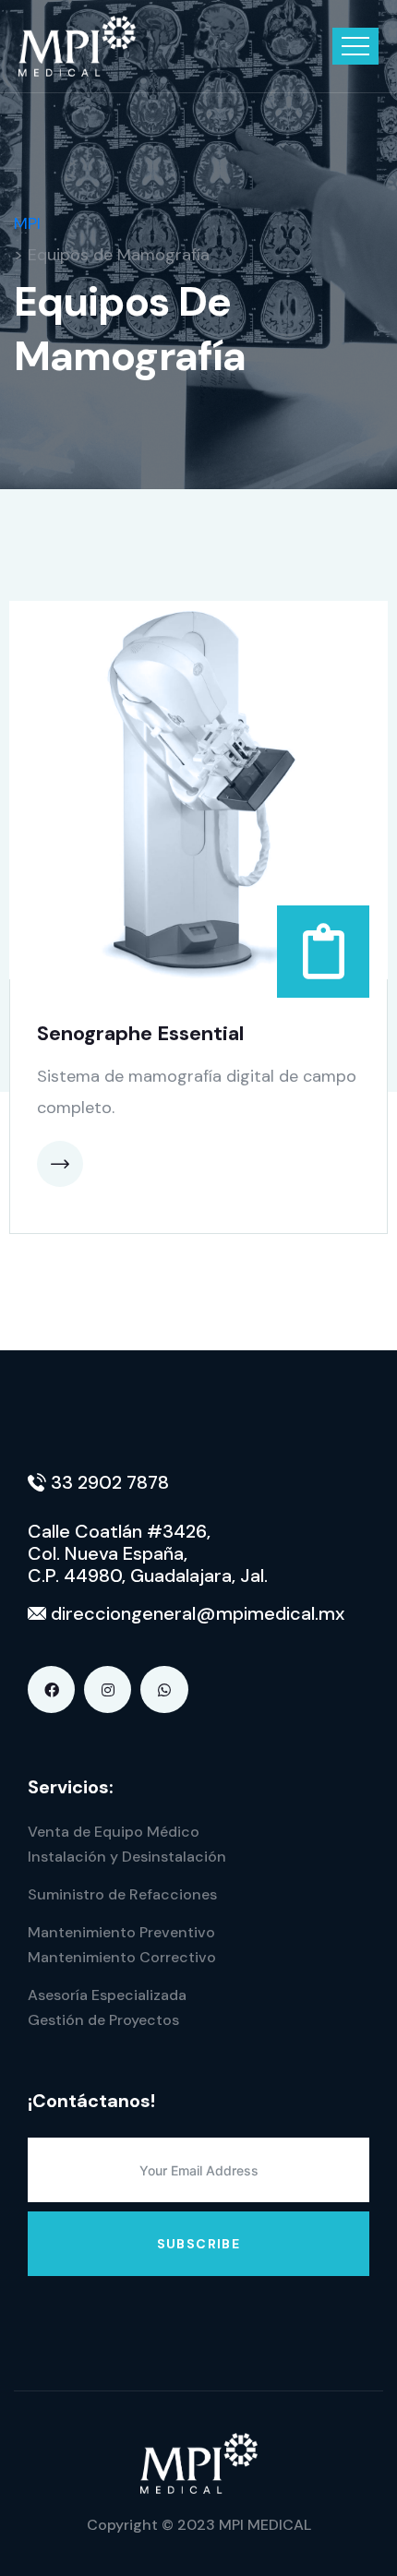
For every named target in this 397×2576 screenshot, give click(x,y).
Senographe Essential (140, 1033)
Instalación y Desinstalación (127, 1857)
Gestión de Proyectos (103, 2020)
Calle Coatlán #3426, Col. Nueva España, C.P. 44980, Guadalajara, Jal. (148, 1553)
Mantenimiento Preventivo (121, 1932)
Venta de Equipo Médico (114, 1832)
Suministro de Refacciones (122, 1894)
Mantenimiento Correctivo (122, 1957)
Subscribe (199, 2244)
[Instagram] (108, 1689)
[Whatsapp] (164, 1689)
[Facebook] (51, 1689)
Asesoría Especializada (107, 1995)
